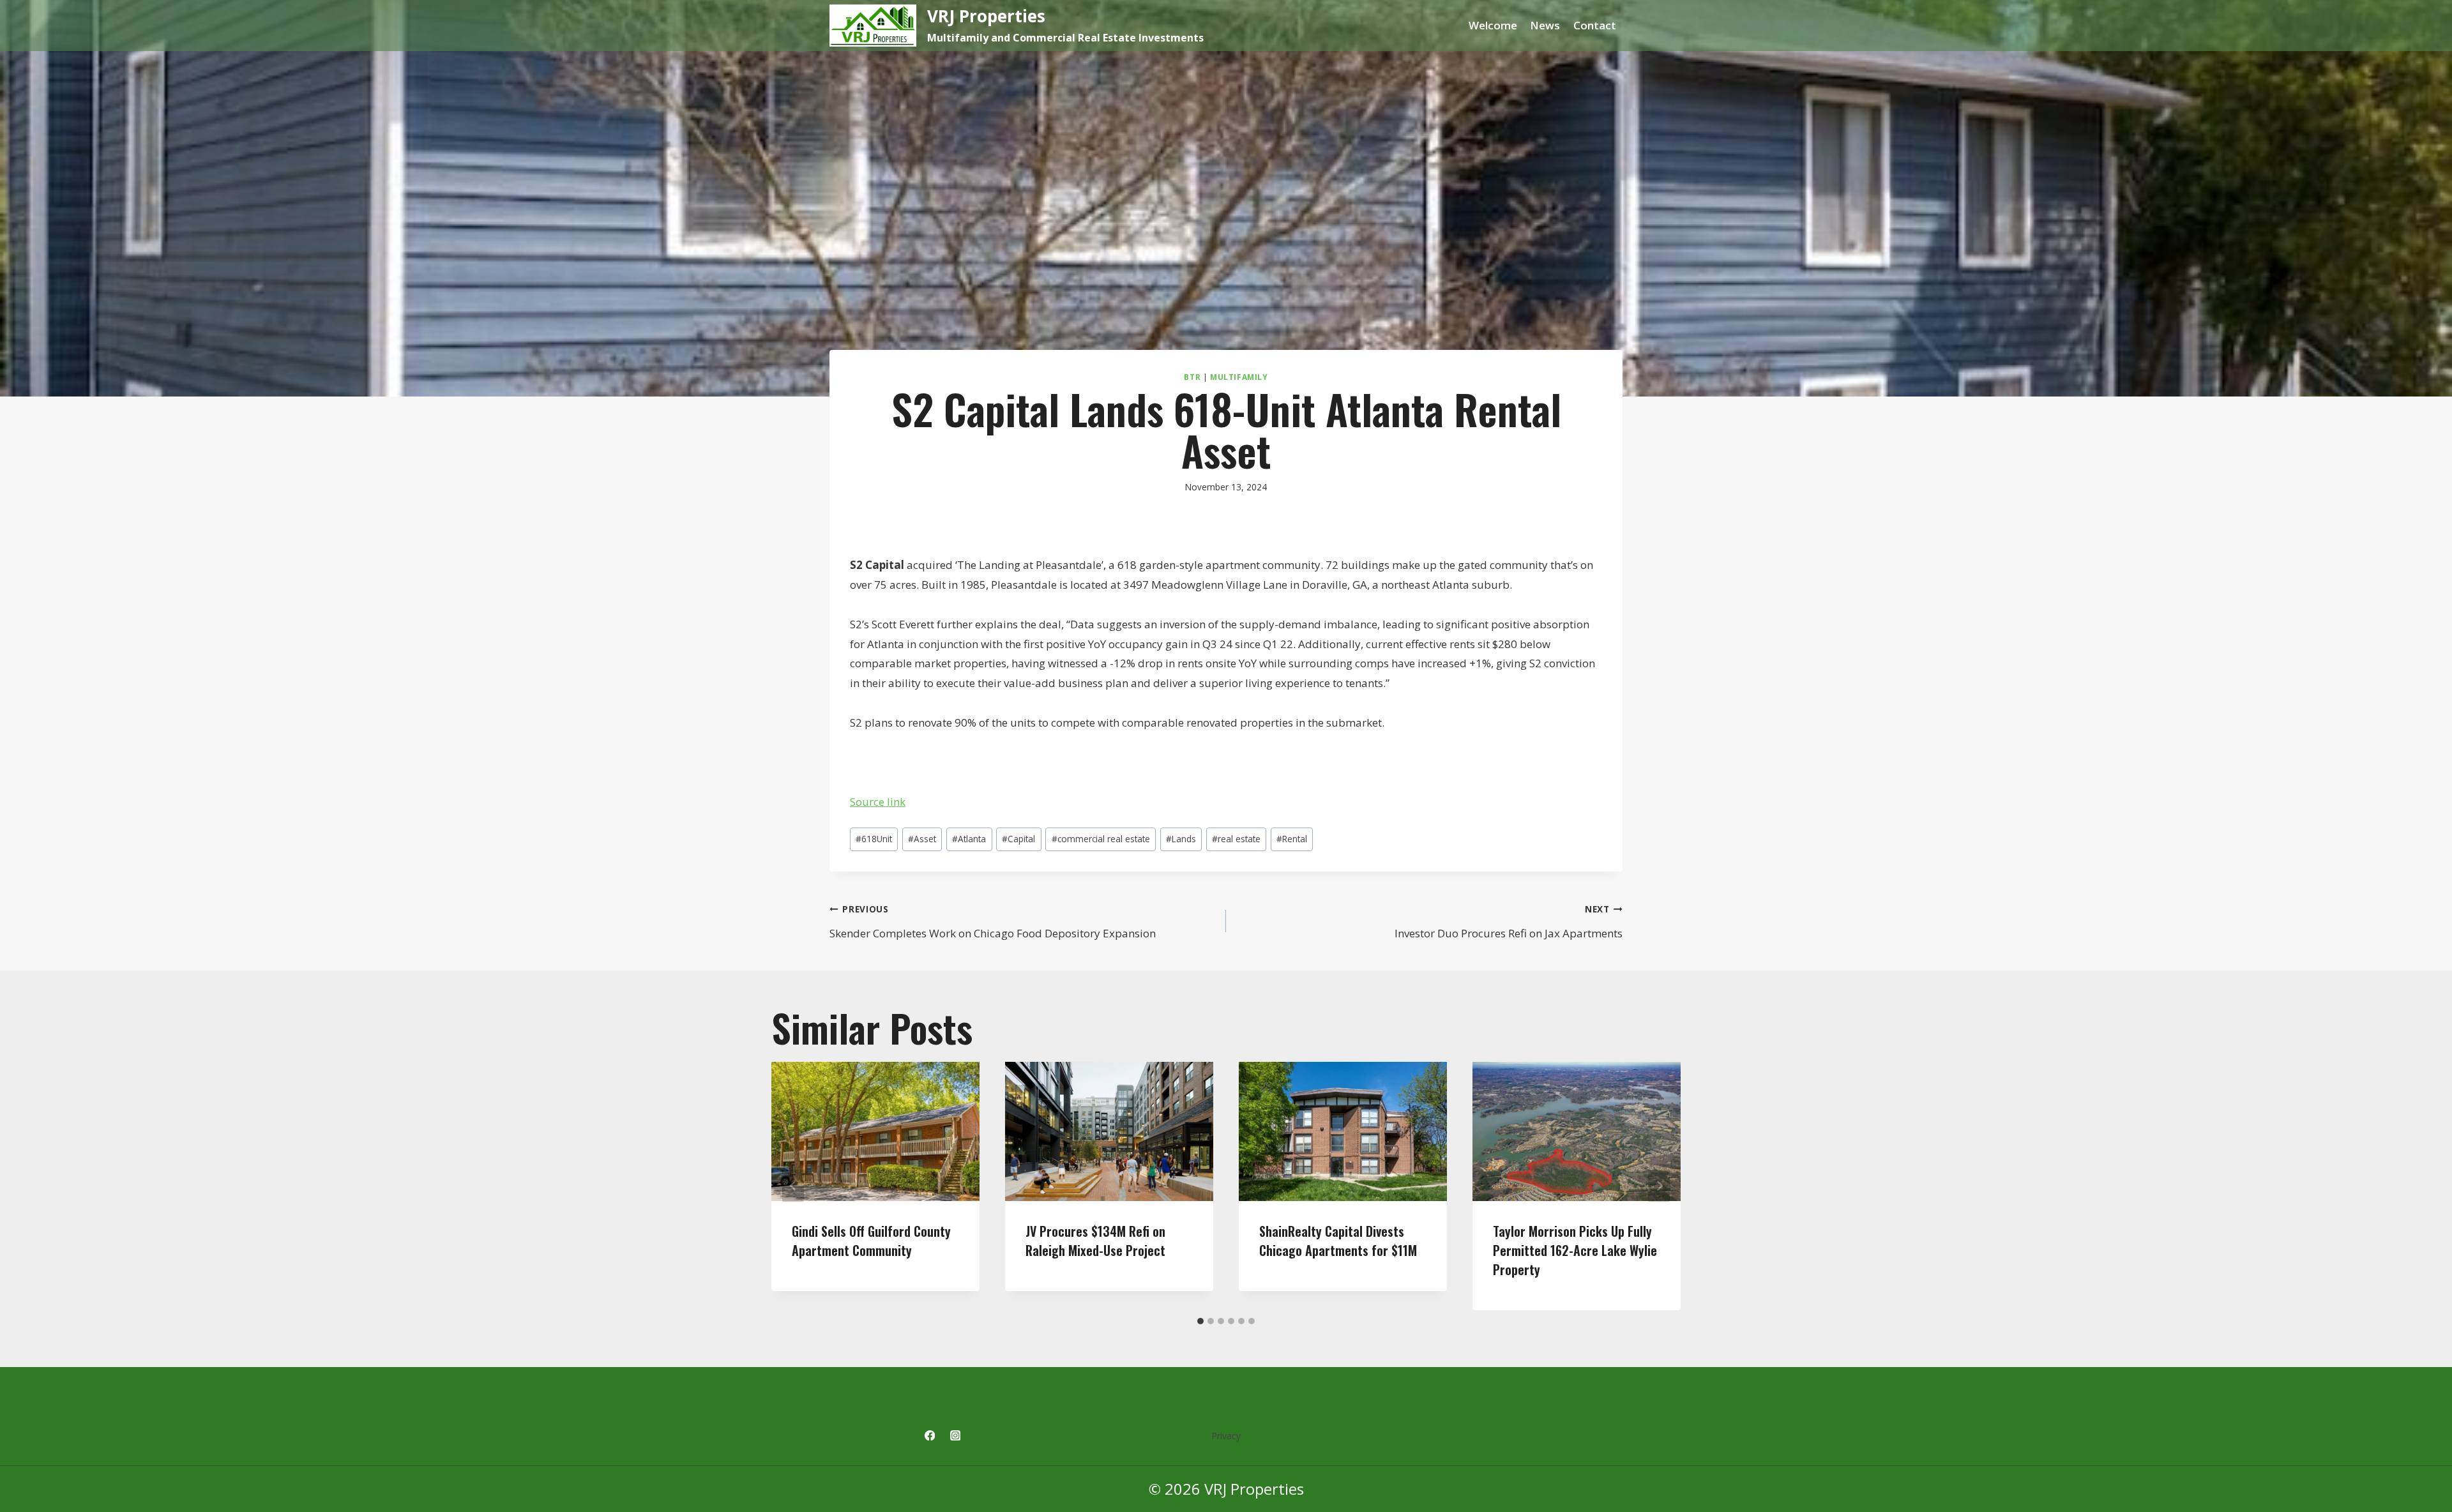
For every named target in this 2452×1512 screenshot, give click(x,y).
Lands (1181, 839)
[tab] (1200, 1321)
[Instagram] (956, 1436)
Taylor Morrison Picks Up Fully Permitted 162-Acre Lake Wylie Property (1575, 1250)
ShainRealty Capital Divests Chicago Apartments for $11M (1338, 1241)
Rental (1292, 839)
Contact (1595, 25)
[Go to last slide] (793, 1186)
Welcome (1493, 25)
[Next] (1659, 1186)
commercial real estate (1101, 839)
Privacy (1226, 1436)
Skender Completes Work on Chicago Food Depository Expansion (993, 922)
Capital (1018, 839)
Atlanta (969, 839)
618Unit (874, 839)
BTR (1192, 377)
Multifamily (1239, 377)
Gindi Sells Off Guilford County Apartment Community (871, 1241)
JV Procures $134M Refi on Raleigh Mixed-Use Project (1095, 1241)
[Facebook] (929, 1436)
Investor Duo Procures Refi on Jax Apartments (1509, 922)
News (1545, 25)
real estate (1236, 839)
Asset (922, 839)
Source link (878, 802)
